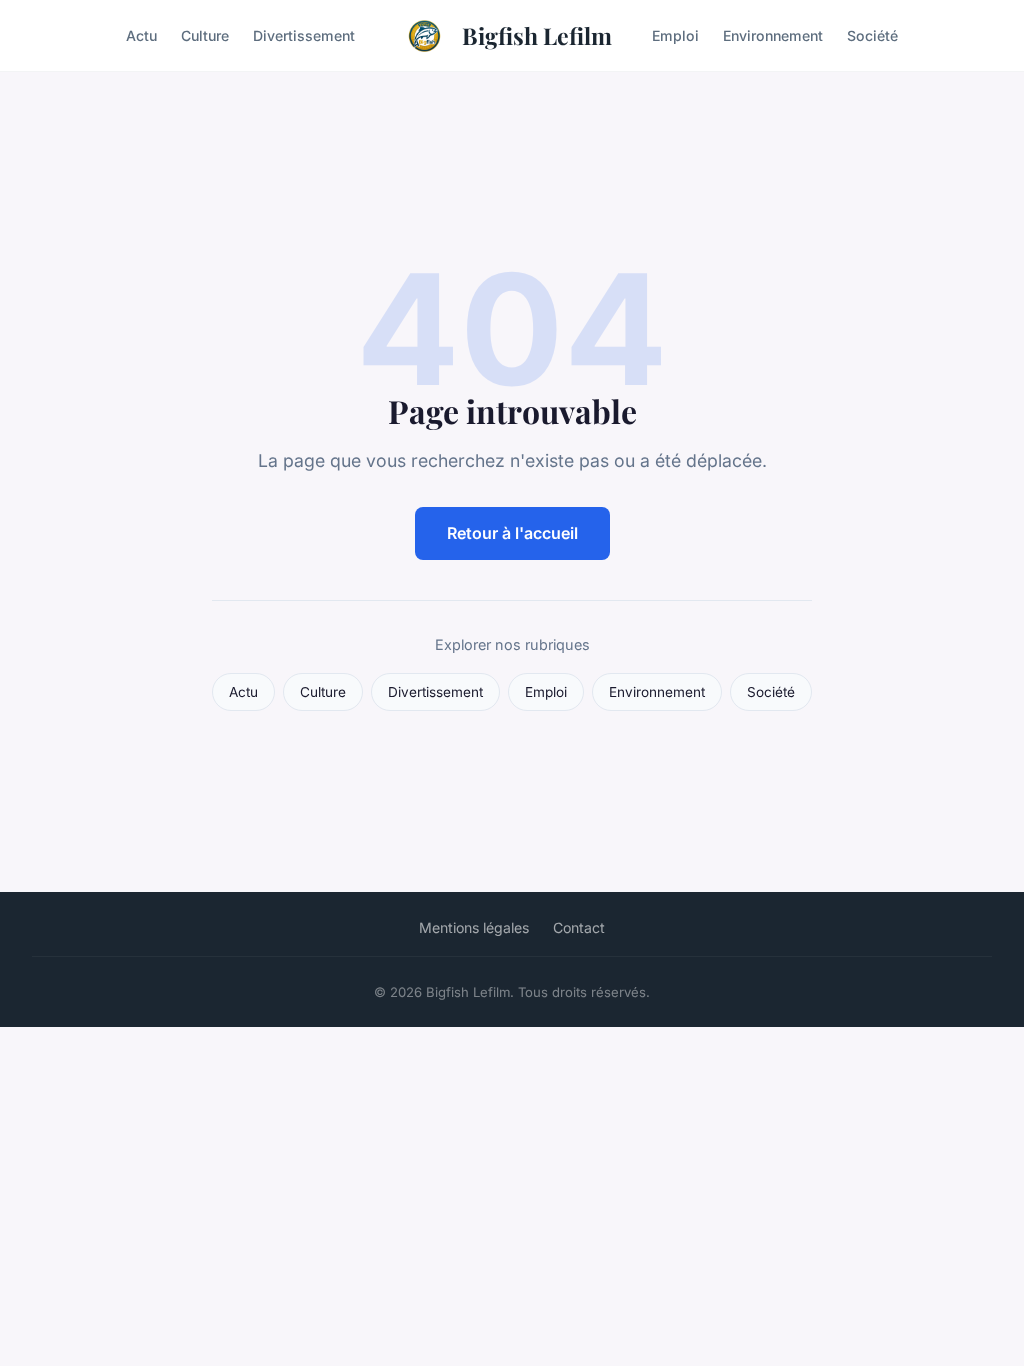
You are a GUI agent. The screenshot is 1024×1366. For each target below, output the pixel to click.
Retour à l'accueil (512, 533)
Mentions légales (474, 927)
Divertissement (304, 35)
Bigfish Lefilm (537, 35)
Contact (579, 927)
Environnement (773, 35)
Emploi (675, 35)
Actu (141, 35)
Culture (205, 35)
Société (872, 35)
